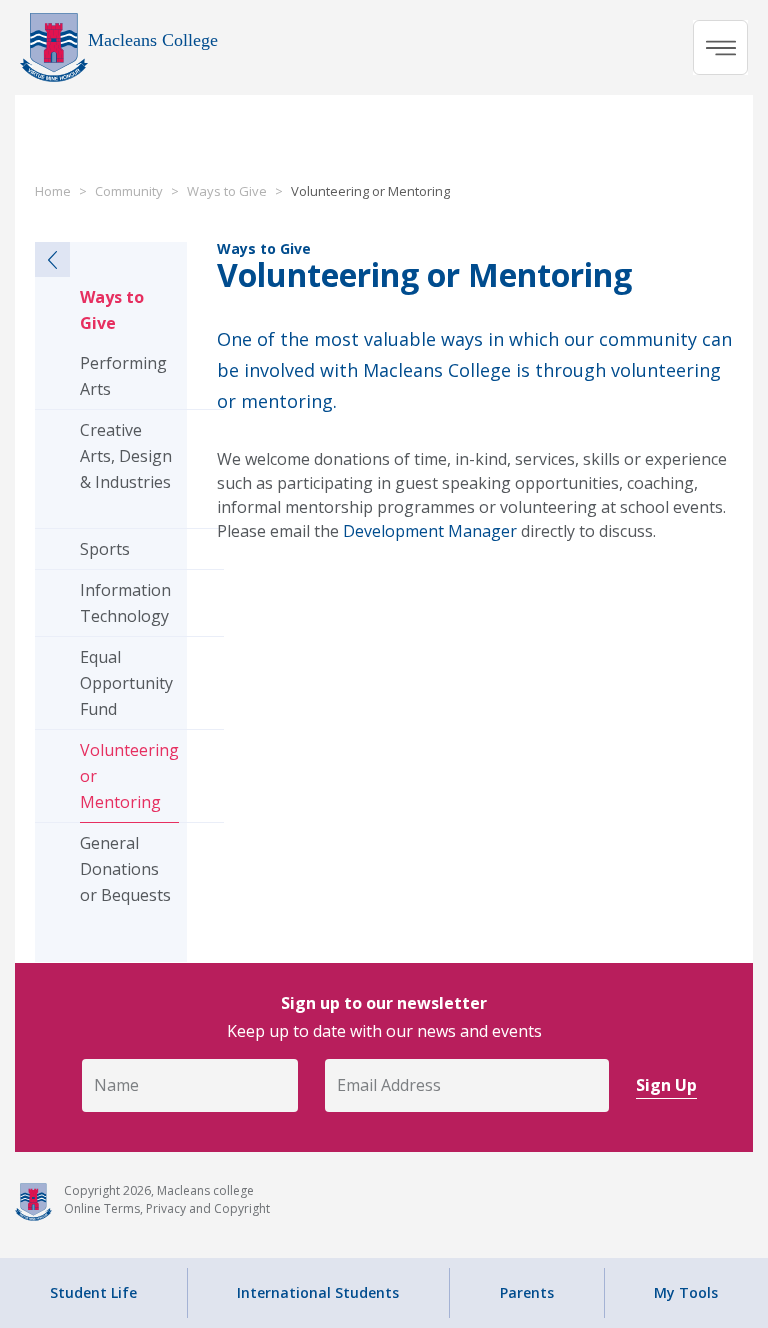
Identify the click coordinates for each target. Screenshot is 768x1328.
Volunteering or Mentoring (129, 776)
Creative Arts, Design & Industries (126, 456)
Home (53, 191)
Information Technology (125, 603)
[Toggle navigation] (720, 47)
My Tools (686, 1292)
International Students (318, 1292)
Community (129, 191)
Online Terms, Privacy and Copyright (167, 1208)
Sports (105, 549)
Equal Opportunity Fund (126, 683)
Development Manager (430, 531)
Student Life (93, 1292)
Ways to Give (227, 191)
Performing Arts (123, 376)
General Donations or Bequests (125, 869)
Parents (527, 1292)
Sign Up (666, 1085)
